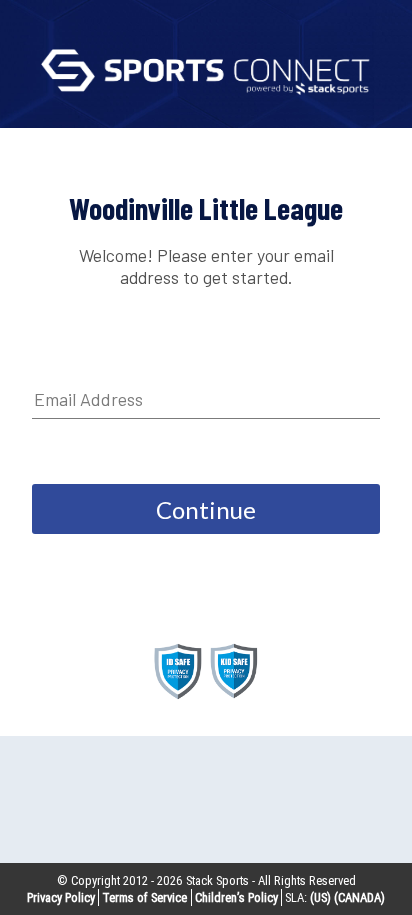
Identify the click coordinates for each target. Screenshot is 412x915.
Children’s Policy (236, 897)
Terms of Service (144, 897)
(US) (320, 897)
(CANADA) (359, 897)
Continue (206, 509)
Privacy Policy (61, 897)
